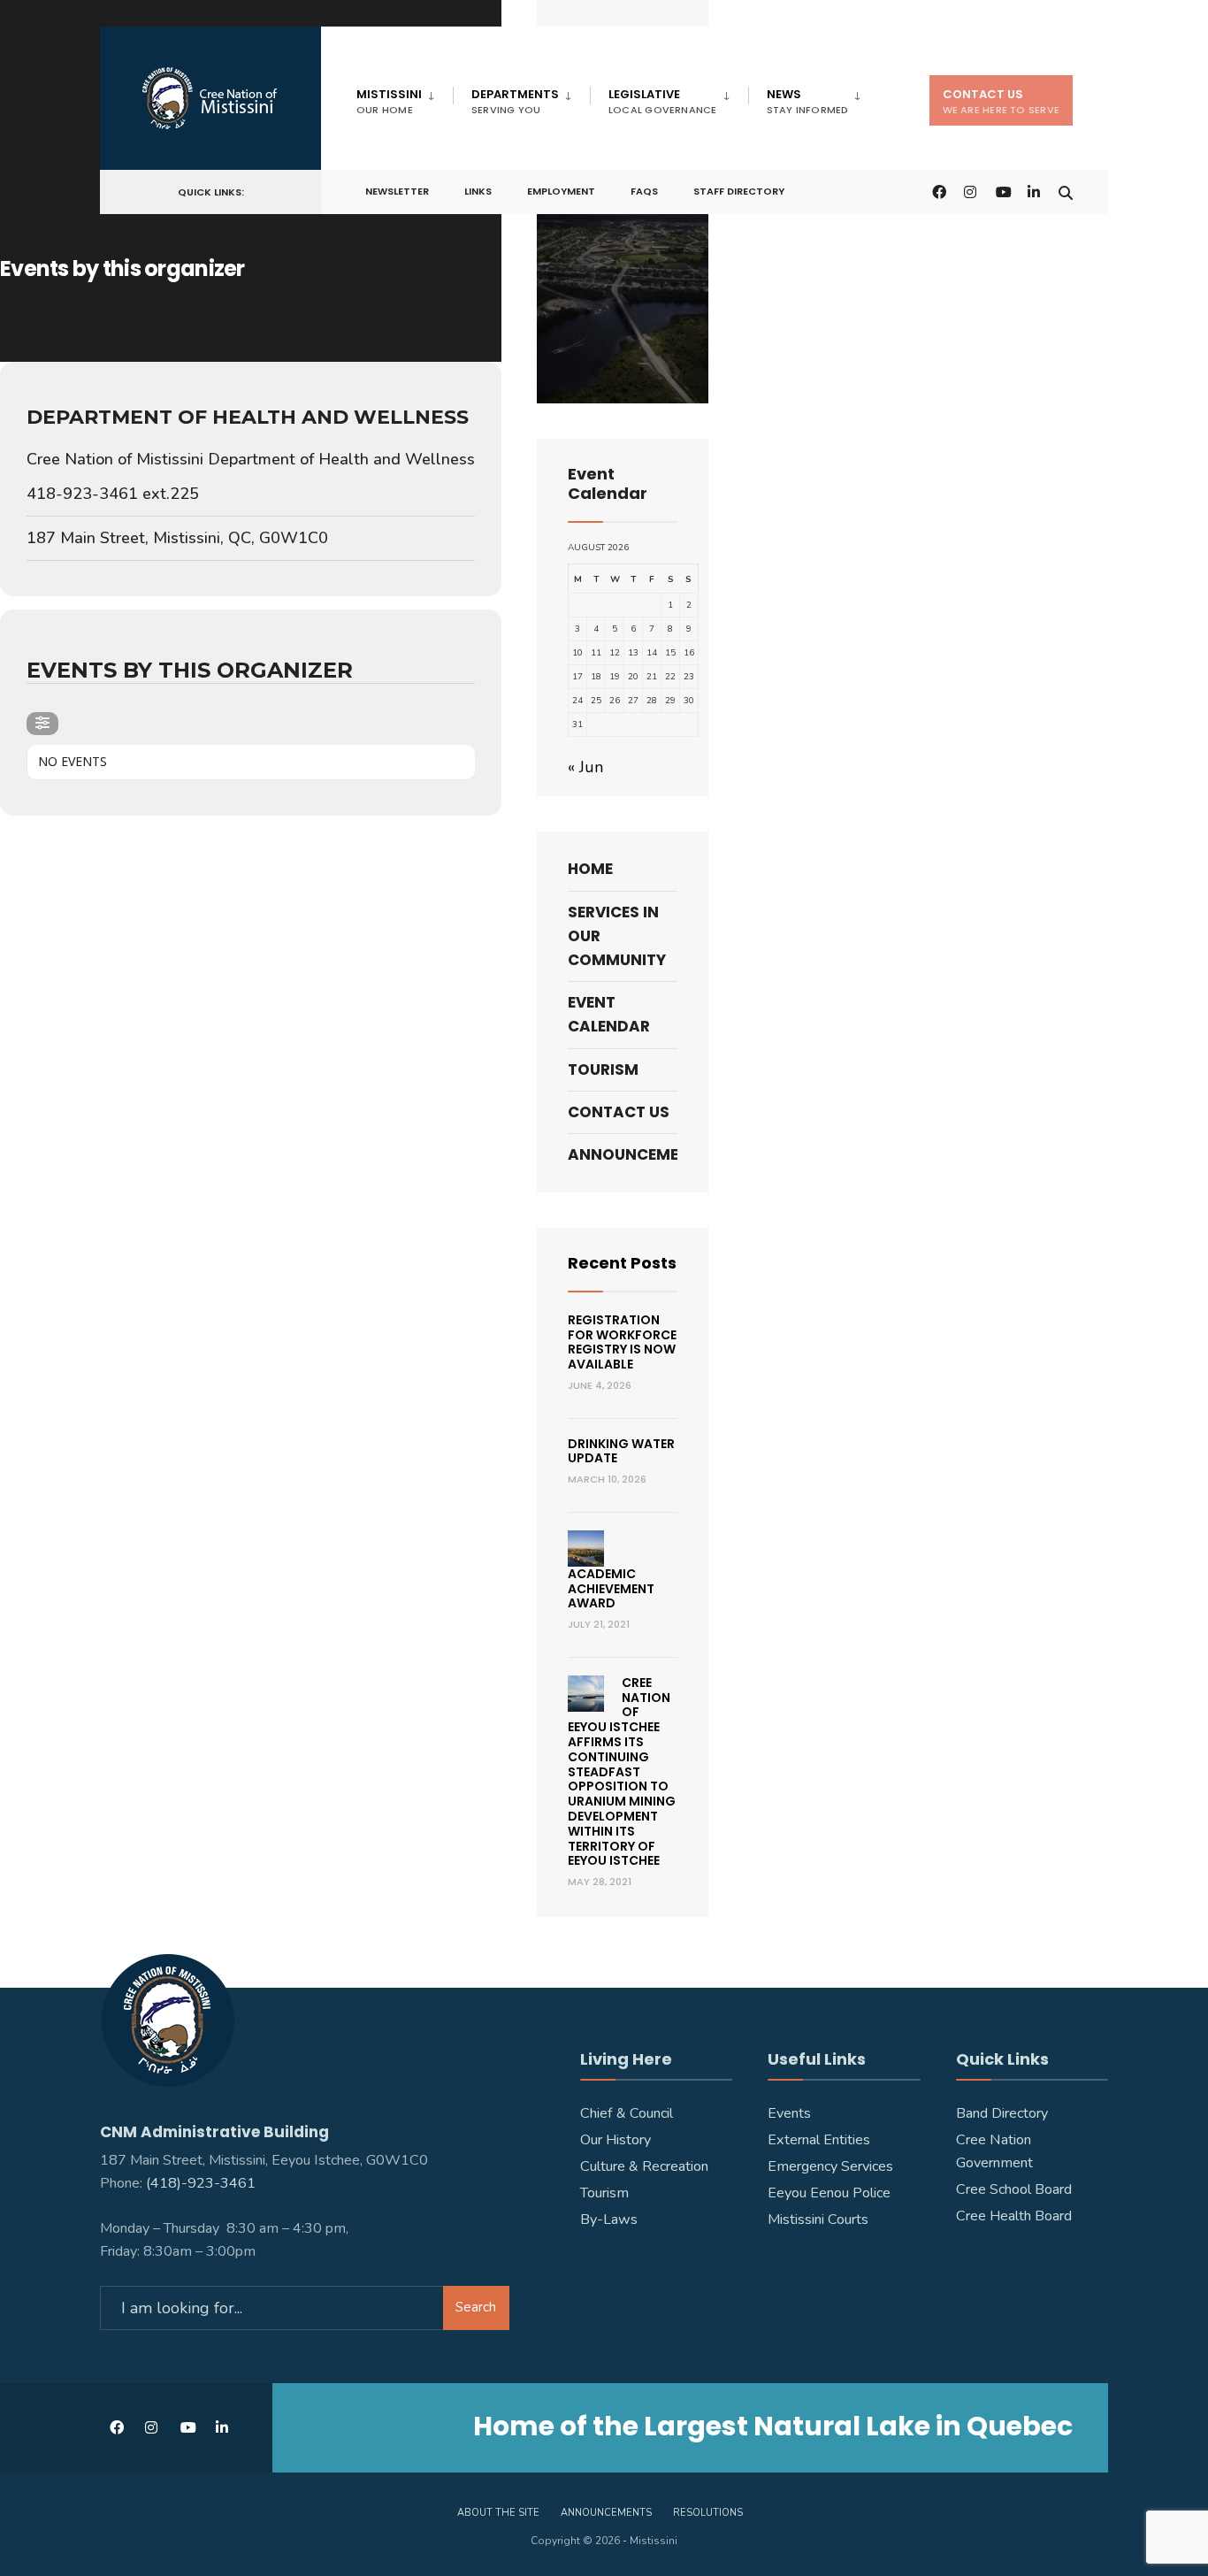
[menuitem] (405, 98)
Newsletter (397, 191)
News (808, 101)
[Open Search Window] (1066, 191)
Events (789, 2113)
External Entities (819, 2140)
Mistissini (389, 101)
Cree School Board (1014, 2189)
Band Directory (1002, 2113)
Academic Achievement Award (611, 1589)
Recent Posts (622, 1263)
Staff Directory (739, 191)
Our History (615, 2140)
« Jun (585, 767)
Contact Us (1001, 101)
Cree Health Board (1014, 2216)
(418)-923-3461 (203, 2183)
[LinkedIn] (1034, 191)
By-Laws (609, 2219)
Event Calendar (609, 1014)
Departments (515, 101)
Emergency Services (830, 2166)
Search (476, 2307)
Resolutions (708, 2513)
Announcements (623, 1154)
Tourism (603, 1069)
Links (478, 191)
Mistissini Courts (818, 2219)
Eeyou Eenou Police (829, 2193)
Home (590, 869)
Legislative (663, 101)
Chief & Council (627, 2113)
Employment (561, 191)
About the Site (498, 2513)
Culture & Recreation (644, 2166)
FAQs (644, 191)
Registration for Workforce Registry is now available (622, 1342)
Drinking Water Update (621, 1451)
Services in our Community (617, 936)
